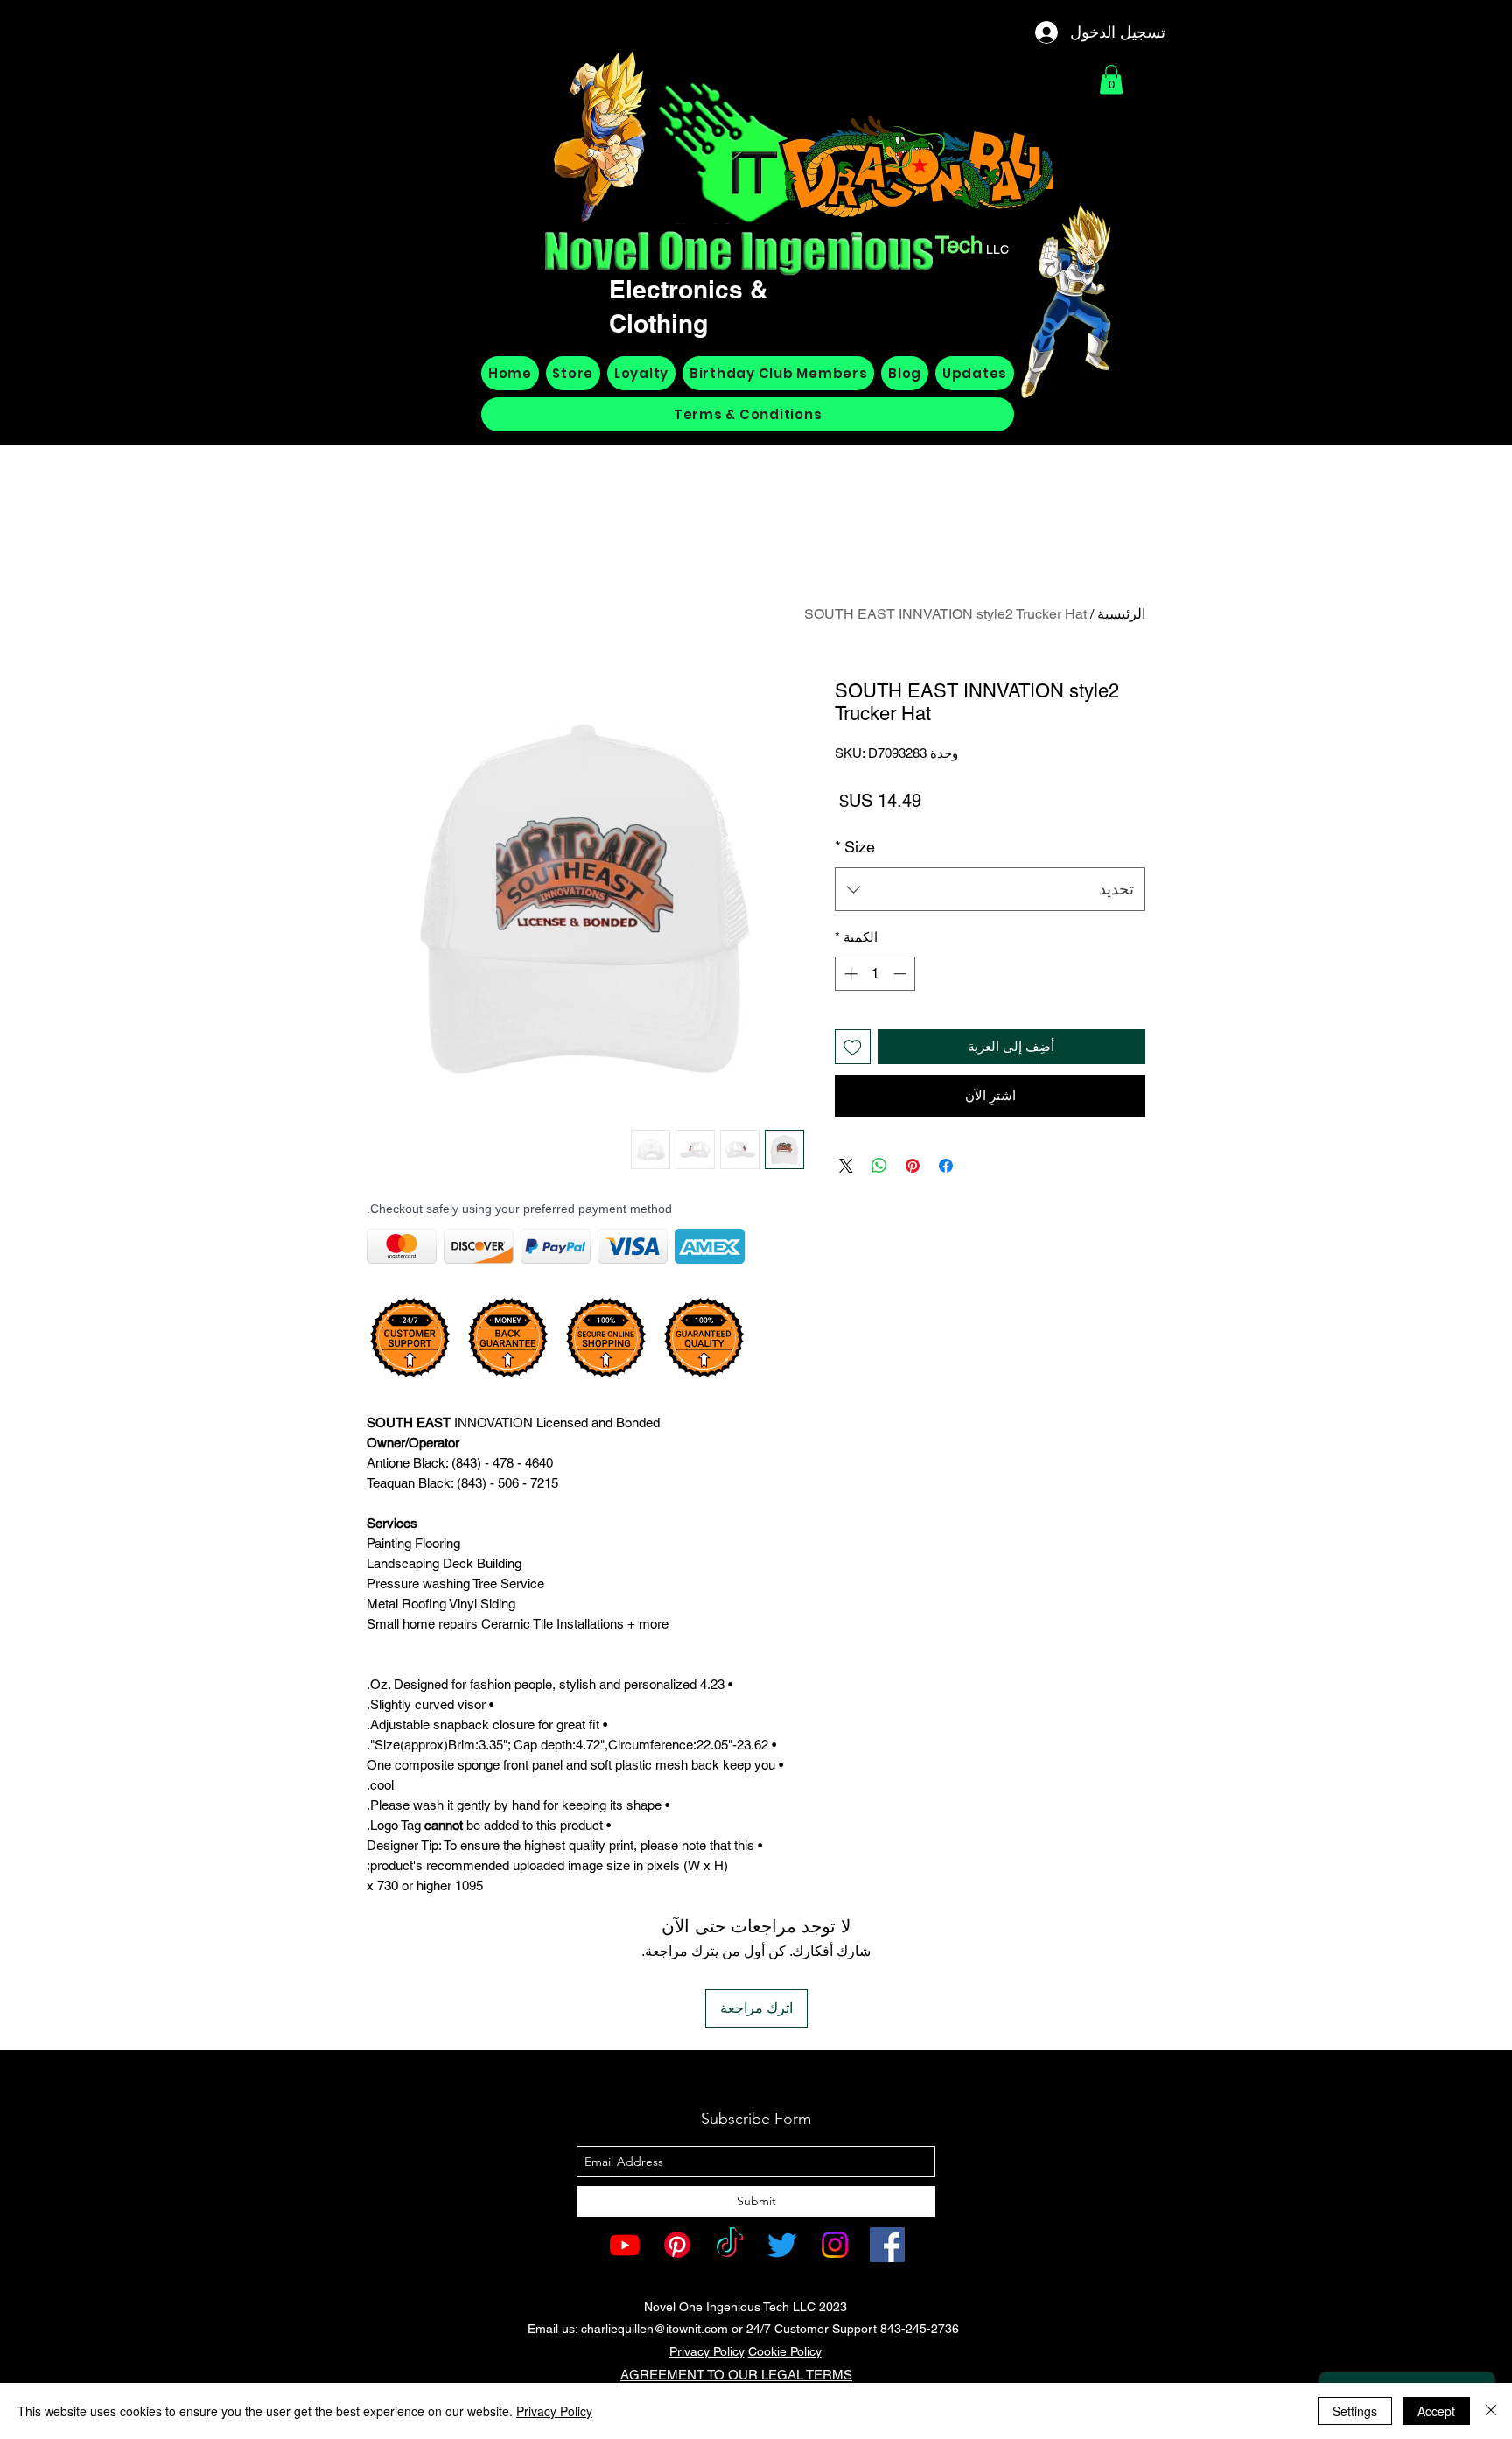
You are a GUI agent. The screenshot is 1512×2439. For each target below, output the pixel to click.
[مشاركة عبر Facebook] (946, 1166)
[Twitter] (782, 2245)
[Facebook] (887, 2245)
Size (855, 847)
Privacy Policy (707, 2351)
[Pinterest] (677, 2245)
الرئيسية (1121, 614)
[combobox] (990, 889)
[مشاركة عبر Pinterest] (913, 1166)
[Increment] (849, 974)
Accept (1436, 2411)
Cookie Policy (785, 2351)
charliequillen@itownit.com (654, 2329)
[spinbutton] (875, 974)
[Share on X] (846, 1166)
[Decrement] (902, 974)
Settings (1355, 2411)
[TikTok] (730, 2245)
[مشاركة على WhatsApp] (879, 1166)
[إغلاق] (1491, 2411)
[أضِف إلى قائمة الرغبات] (853, 1047)
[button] (1111, 79)
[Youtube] (625, 2245)
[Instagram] (835, 2245)
